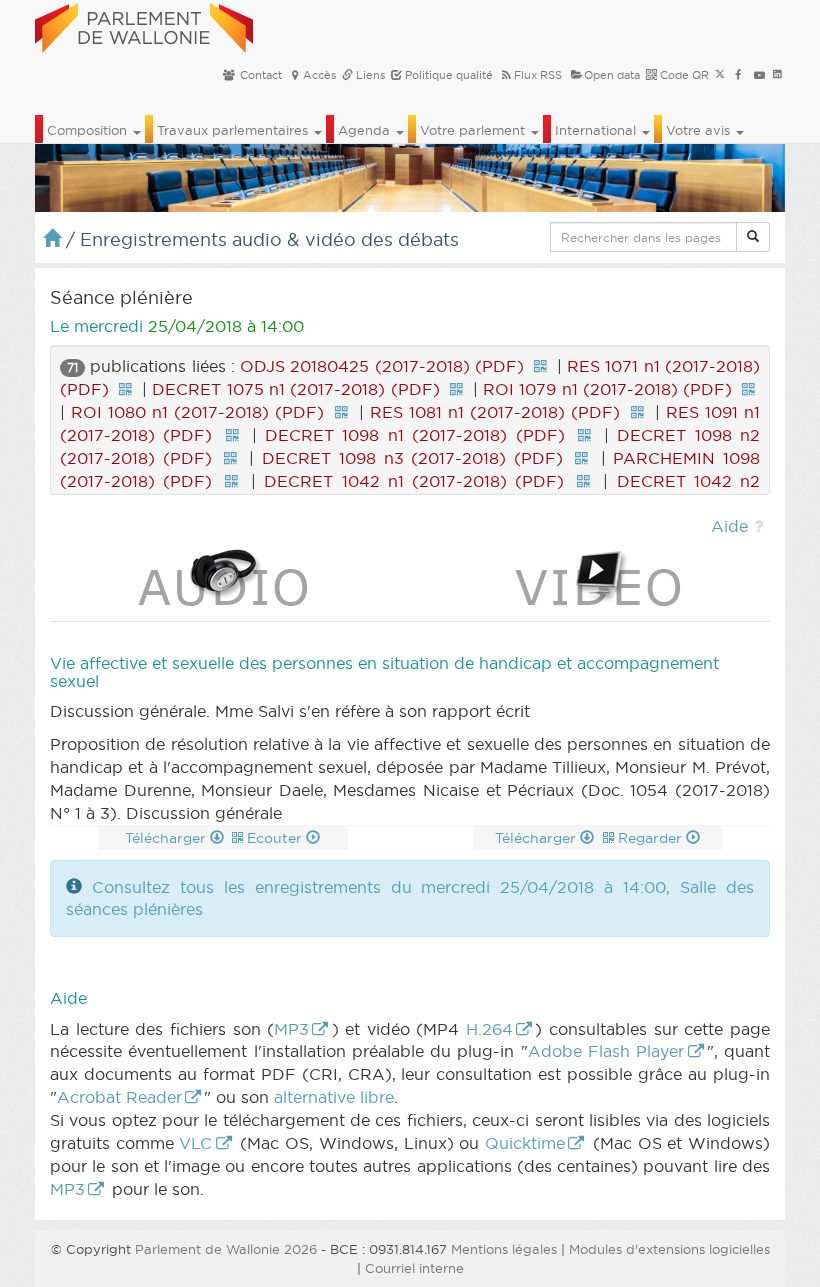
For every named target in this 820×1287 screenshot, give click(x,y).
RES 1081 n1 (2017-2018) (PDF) (495, 412)
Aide (729, 526)
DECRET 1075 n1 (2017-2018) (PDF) (295, 389)
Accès (319, 75)
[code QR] (540, 366)
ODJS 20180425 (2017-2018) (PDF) (382, 366)
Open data (612, 75)
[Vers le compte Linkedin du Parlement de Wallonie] (777, 75)
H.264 (489, 1029)
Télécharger (167, 838)
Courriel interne (414, 1268)
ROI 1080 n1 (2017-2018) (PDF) (197, 412)
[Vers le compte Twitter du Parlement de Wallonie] (720, 75)
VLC (195, 1143)
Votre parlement (474, 130)
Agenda (366, 130)
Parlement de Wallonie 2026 (226, 1249)
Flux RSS (538, 75)
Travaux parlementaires (234, 130)
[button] (753, 237)
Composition (89, 130)
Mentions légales (504, 1249)
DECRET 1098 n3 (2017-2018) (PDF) (412, 458)
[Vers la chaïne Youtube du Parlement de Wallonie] (759, 75)
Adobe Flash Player (606, 1051)
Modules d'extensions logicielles (669, 1249)
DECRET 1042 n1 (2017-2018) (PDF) (414, 481)
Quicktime (525, 1143)
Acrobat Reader (119, 1097)
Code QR (683, 75)
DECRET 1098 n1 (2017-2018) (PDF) (415, 435)
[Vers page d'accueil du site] (144, 25)
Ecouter (276, 838)
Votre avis (700, 130)
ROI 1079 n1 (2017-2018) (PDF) (607, 389)
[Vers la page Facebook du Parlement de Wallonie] (738, 75)
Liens (369, 75)
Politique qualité (447, 75)
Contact (259, 75)
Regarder (652, 838)
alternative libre (334, 1097)
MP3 (291, 1029)
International (597, 130)
